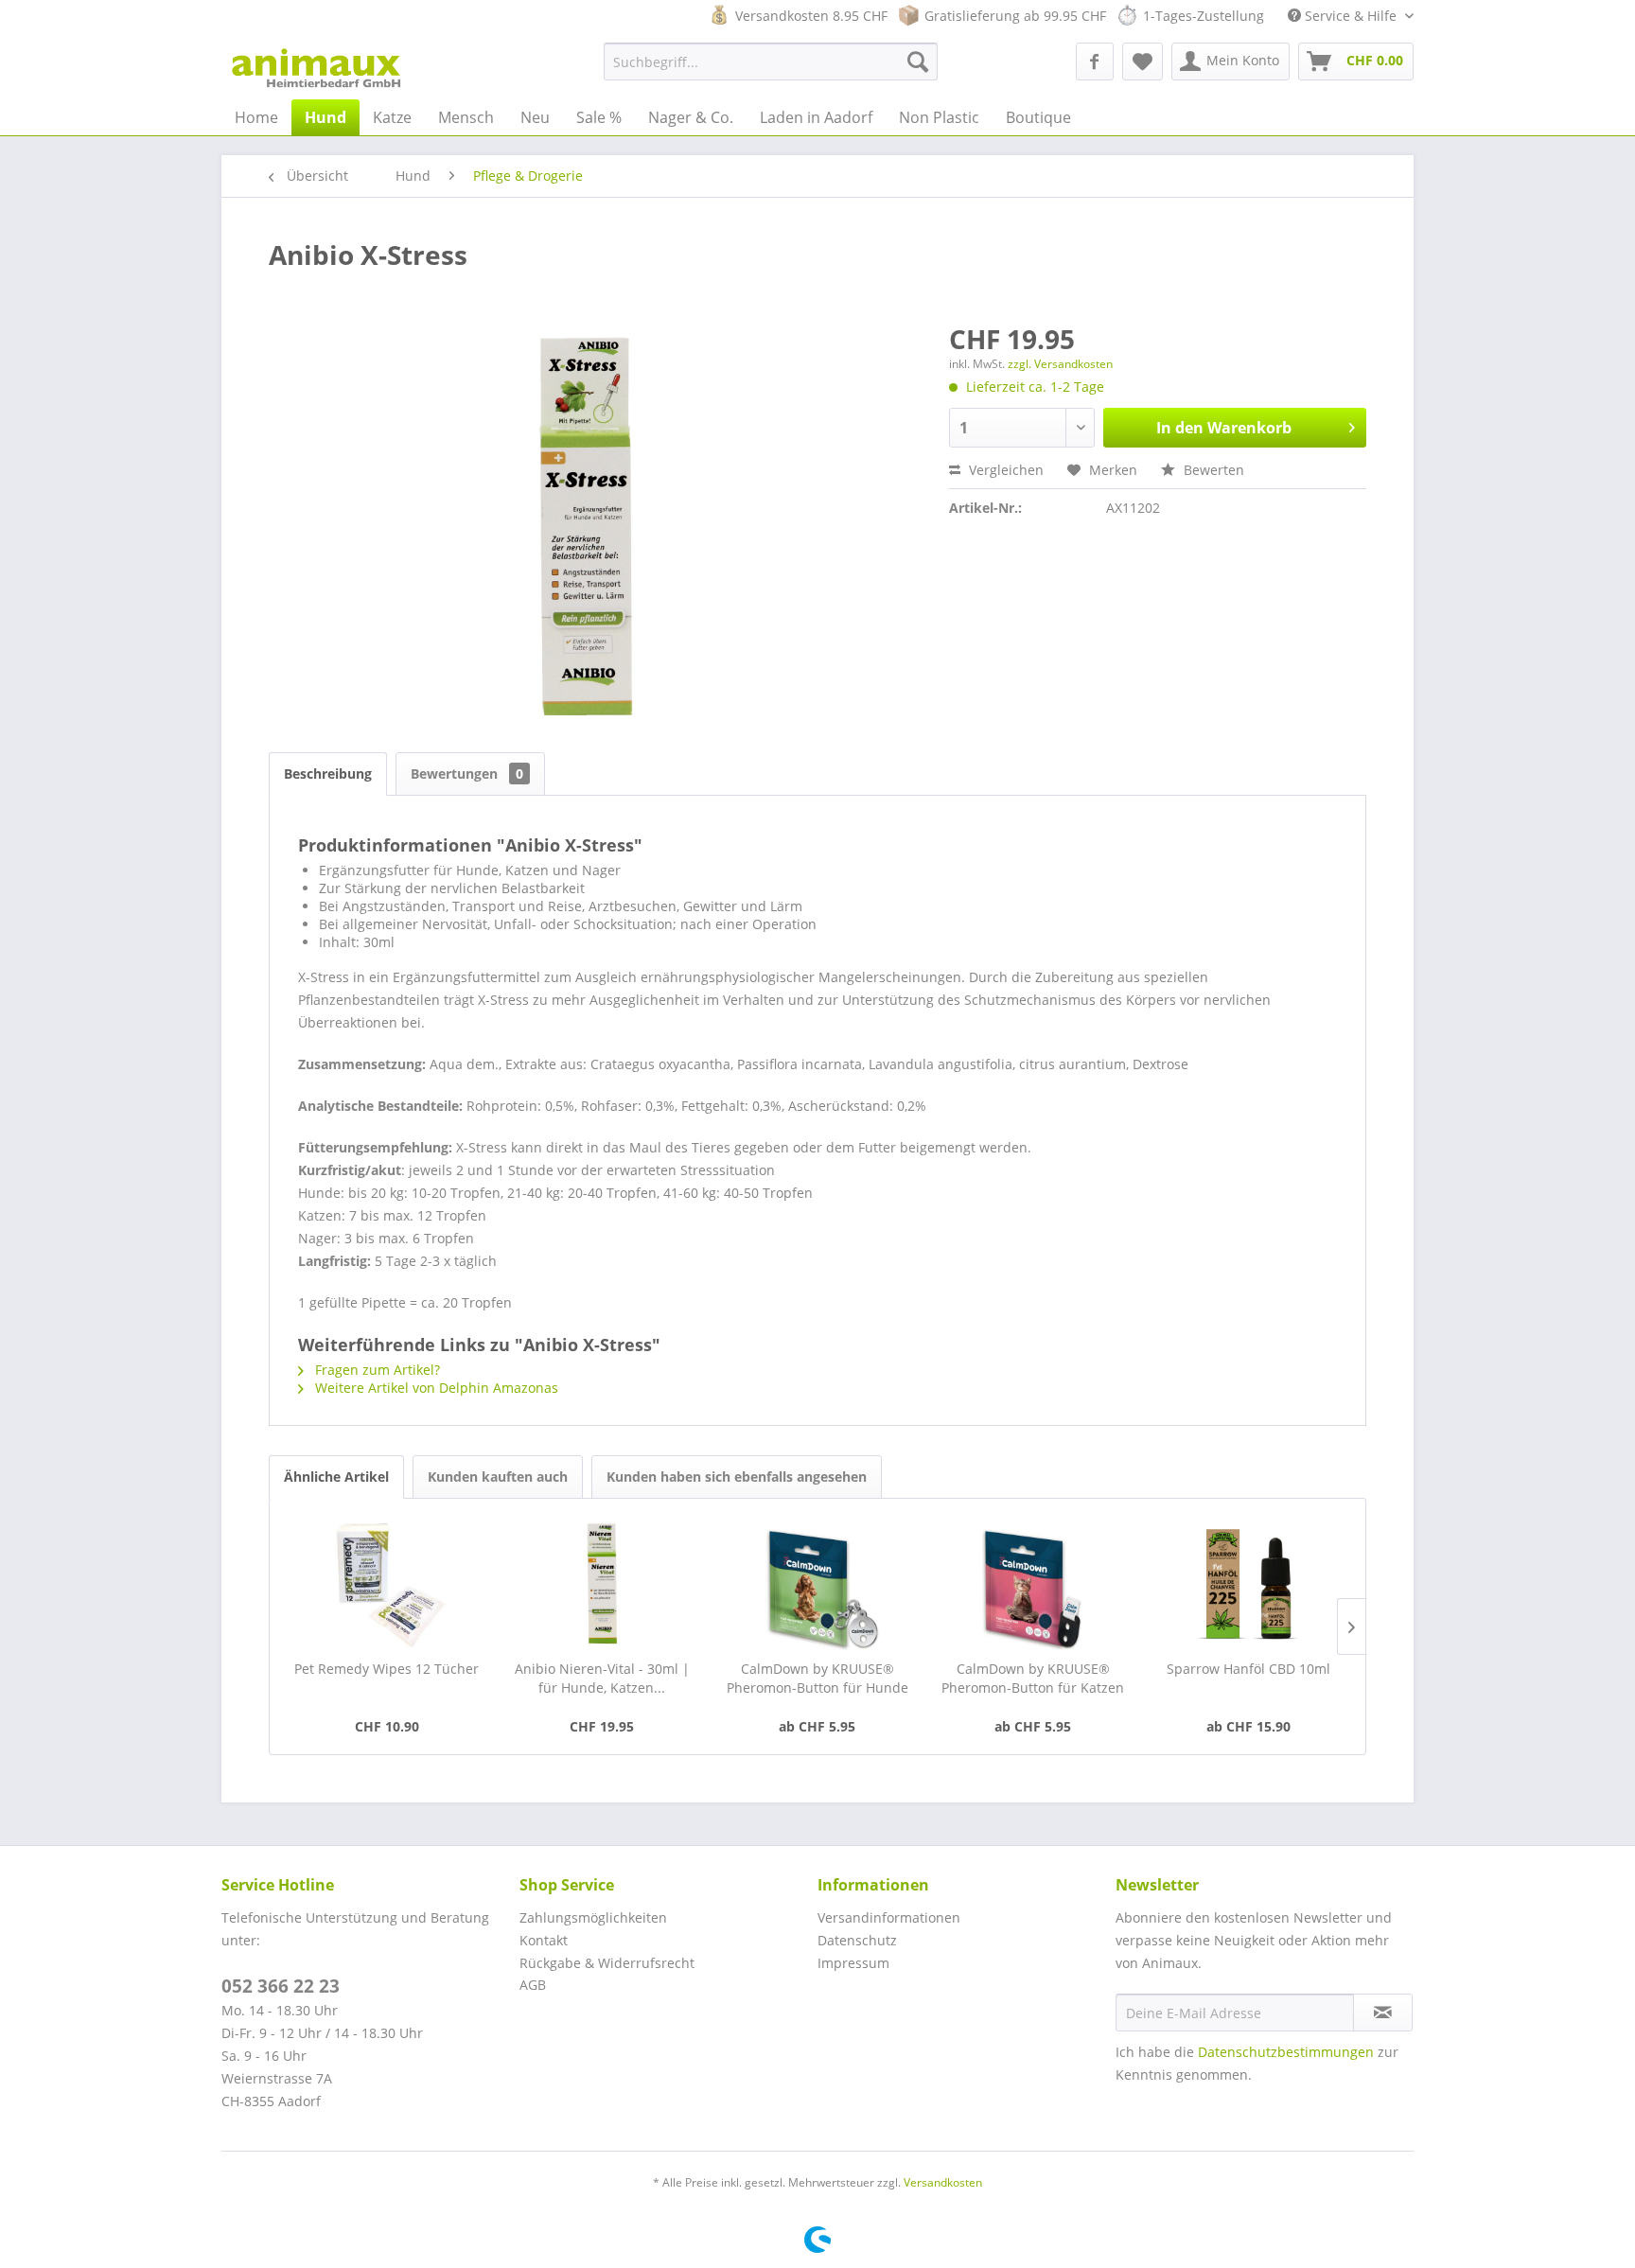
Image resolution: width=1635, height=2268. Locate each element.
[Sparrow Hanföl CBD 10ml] (1248, 1584)
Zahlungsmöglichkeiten (593, 1917)
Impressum (853, 1963)
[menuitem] (771, 62)
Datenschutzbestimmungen (1286, 2052)
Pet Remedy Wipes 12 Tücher (387, 1669)
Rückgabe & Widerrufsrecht (607, 1963)
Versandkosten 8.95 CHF (811, 16)
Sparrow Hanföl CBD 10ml (1248, 1669)
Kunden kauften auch (498, 1477)
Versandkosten (943, 2182)
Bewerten (1212, 470)
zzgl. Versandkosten (1060, 364)
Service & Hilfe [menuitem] (1351, 16)
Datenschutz (857, 1940)
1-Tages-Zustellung (1204, 16)
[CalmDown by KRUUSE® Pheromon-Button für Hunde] (817, 1584)
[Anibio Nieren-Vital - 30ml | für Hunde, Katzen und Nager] (603, 1584)
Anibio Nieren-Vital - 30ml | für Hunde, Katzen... (602, 1678)
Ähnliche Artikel (336, 1477)
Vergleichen (1004, 470)
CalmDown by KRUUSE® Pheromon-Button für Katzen (1033, 1678)
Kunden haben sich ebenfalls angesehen (737, 1477)
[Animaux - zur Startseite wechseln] (316, 66)
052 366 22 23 (281, 1986)
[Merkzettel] (1143, 62)
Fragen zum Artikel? (376, 1370)
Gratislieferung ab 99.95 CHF (1015, 16)
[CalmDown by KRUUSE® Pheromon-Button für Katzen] (1033, 1584)
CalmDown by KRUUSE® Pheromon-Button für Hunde (817, 1678)
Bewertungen (467, 774)
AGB (533, 1985)
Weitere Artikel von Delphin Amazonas (435, 1388)
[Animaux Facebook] (1095, 62)
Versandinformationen (889, 1917)
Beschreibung (328, 774)
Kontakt (544, 1940)
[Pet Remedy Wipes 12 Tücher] (387, 1584)
